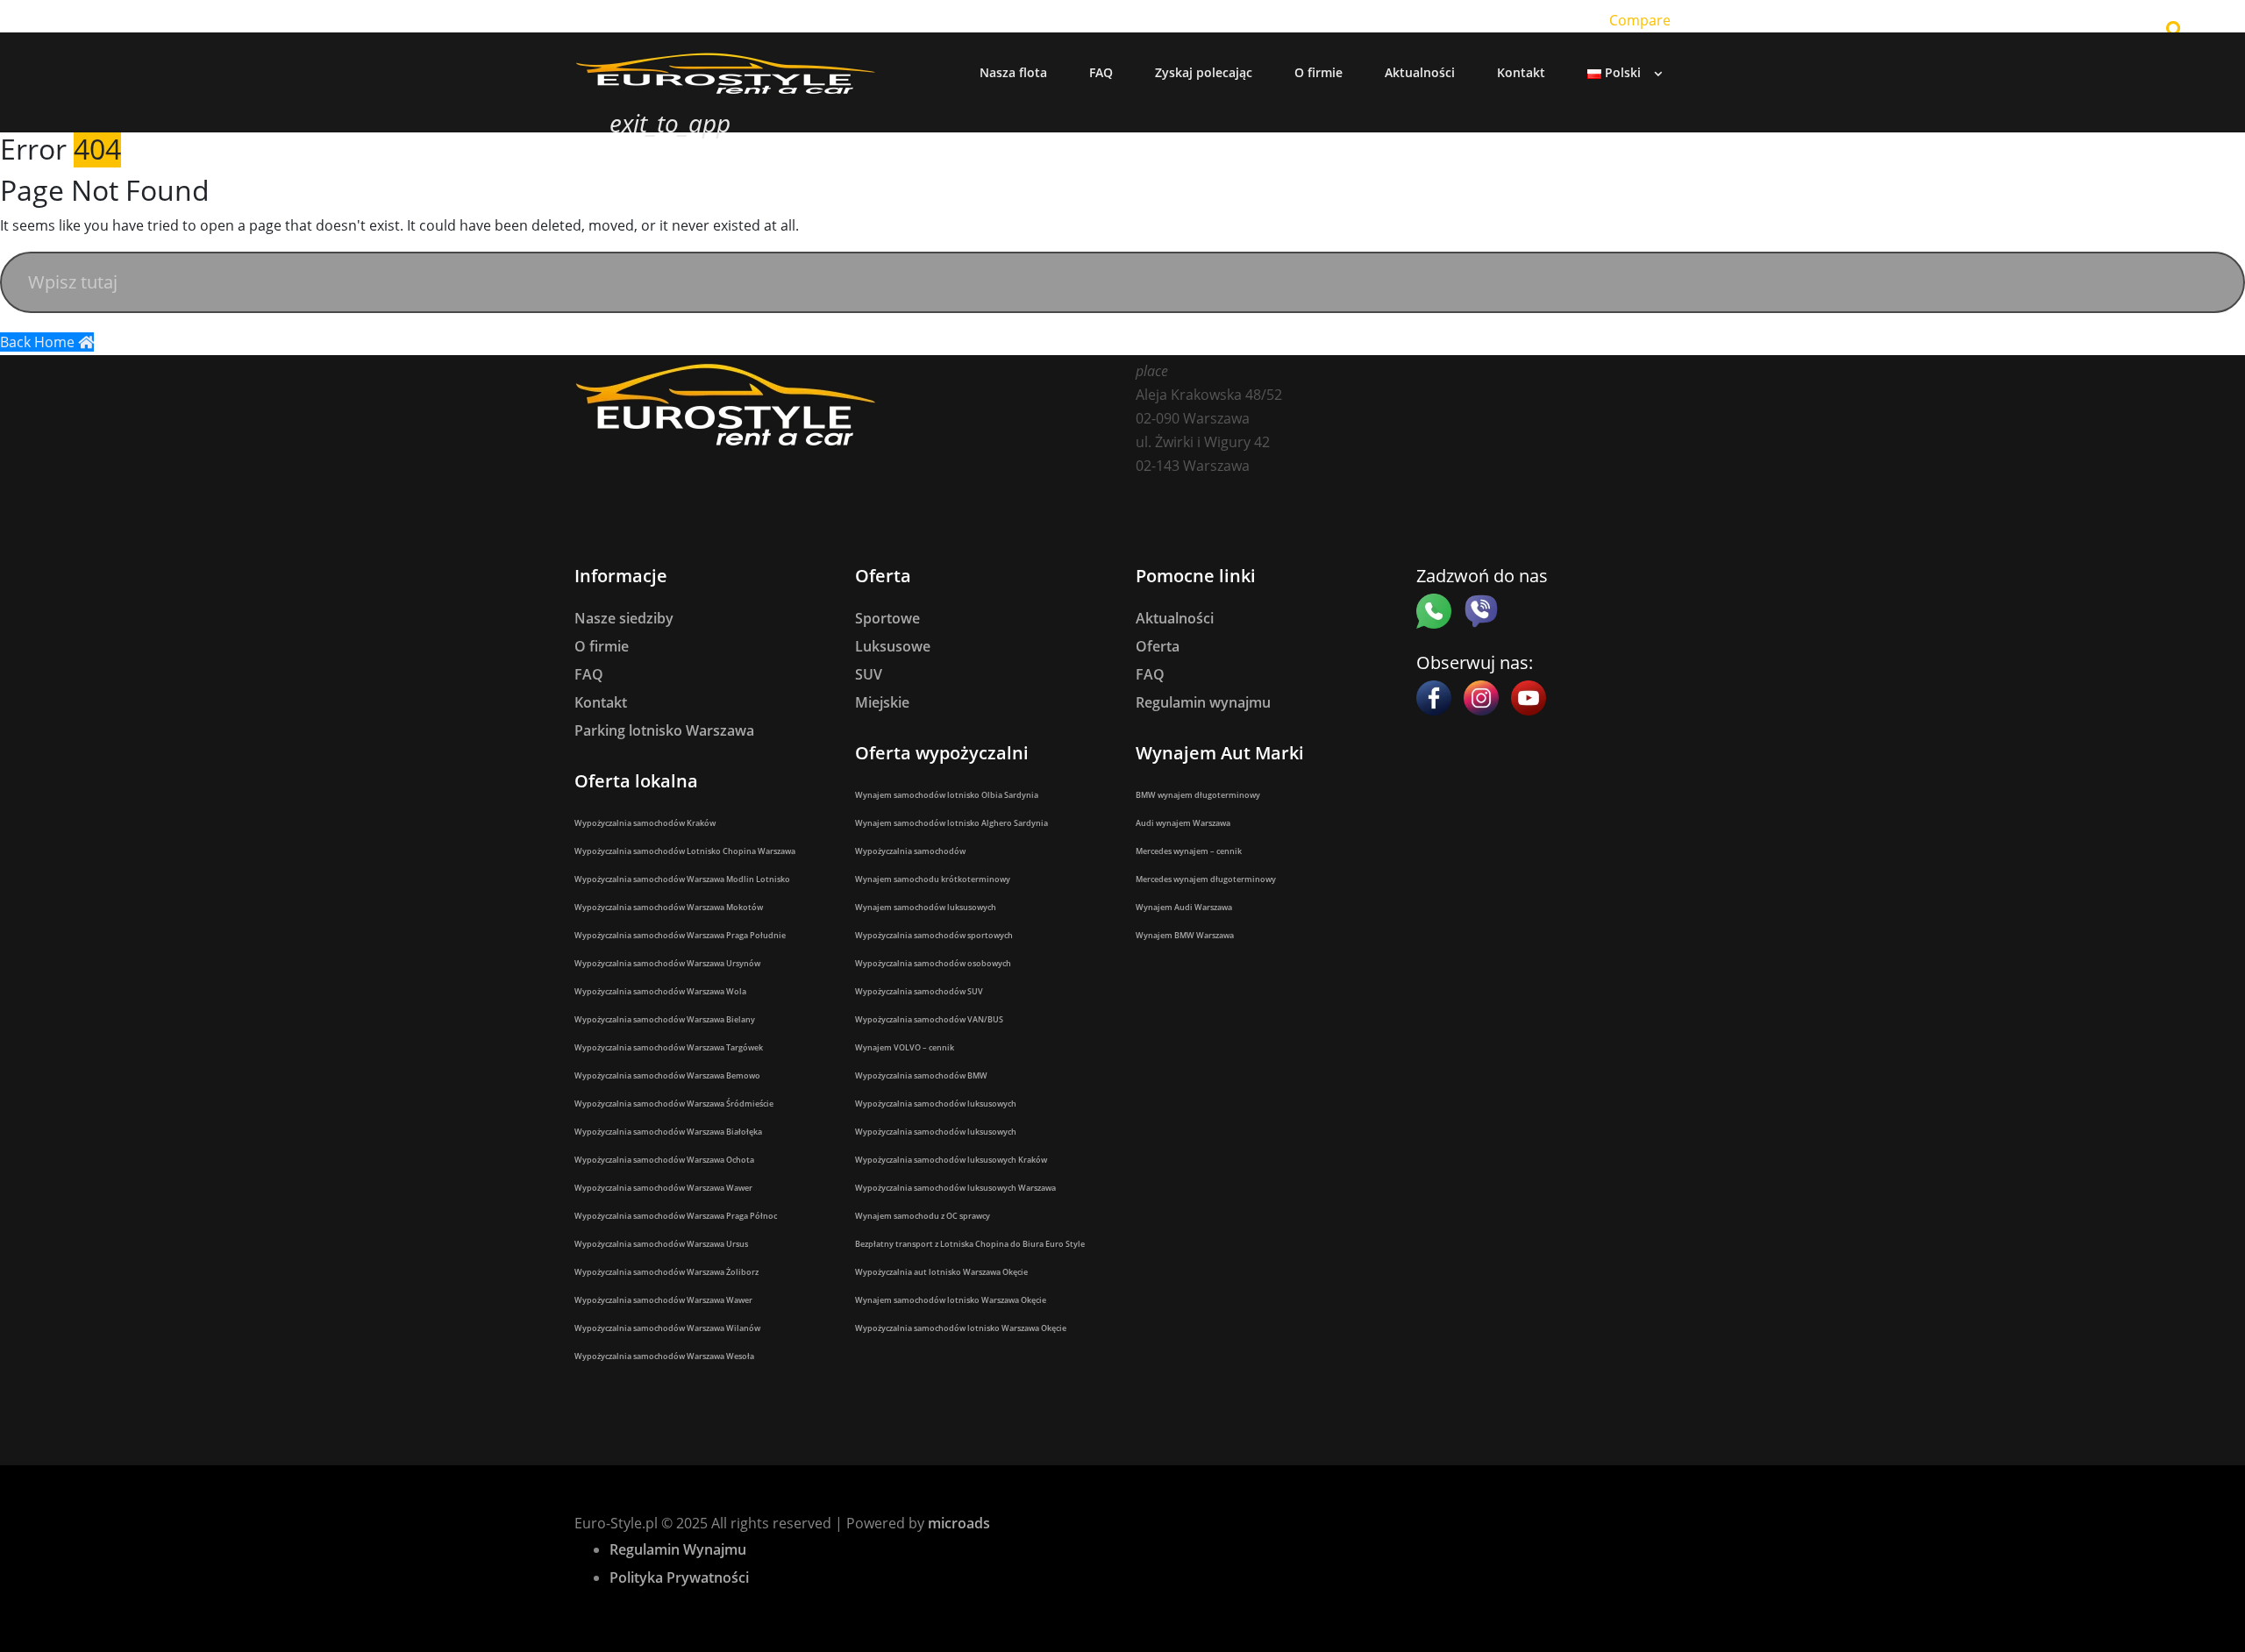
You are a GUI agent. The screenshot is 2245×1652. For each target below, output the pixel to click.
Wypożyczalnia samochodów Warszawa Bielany (665, 1019)
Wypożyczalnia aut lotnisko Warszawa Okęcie (941, 1272)
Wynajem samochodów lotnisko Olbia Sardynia (947, 795)
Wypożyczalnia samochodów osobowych (933, 963)
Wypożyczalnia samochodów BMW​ (921, 1075)
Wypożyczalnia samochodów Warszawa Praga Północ (676, 1216)
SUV (869, 674)
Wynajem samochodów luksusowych (926, 907)
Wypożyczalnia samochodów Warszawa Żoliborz (666, 1272)
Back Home (39, 342)
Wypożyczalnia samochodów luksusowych (936, 1104)
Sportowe (887, 618)
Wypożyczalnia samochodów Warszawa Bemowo (667, 1075)
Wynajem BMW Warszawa (1185, 935)
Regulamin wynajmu (1203, 702)
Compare (1640, 20)
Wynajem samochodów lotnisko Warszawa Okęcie (951, 1300)
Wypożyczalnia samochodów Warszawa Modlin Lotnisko (682, 879)
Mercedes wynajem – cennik (1189, 851)
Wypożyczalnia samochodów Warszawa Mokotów (669, 907)
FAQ (589, 674)
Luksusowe (893, 646)
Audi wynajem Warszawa (1183, 823)
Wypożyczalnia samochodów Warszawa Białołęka (668, 1132)
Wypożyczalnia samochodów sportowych (934, 935)
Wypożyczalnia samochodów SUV (919, 991)
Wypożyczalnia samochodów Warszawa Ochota (664, 1160)
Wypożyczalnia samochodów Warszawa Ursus (661, 1244)
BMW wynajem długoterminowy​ (1198, 795)
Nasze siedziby (624, 618)
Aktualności (1175, 618)
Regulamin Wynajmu (678, 1549)
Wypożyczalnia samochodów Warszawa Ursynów (667, 963)
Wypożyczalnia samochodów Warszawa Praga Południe (680, 935)
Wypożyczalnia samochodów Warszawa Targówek (669, 1047)
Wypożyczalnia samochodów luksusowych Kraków (951, 1160)
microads (959, 1523)
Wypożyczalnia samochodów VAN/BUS (929, 1019)
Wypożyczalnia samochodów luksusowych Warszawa (955, 1188)
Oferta (1158, 646)
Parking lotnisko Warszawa (664, 730)
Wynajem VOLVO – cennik (905, 1047)
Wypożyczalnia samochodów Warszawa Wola (660, 991)
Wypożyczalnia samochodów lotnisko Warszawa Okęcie (961, 1328)
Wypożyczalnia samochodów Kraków (645, 823)
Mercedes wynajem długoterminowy (1206, 879)
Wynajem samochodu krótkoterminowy (933, 879)
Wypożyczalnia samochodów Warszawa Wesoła (664, 1356)
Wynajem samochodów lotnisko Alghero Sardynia (951, 823)
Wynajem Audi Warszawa (1184, 907)
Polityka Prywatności (679, 1577)
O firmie (602, 646)
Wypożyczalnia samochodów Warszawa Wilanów (667, 1328)
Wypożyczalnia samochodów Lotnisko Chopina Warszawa (685, 851)
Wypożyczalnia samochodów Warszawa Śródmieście (674, 1104)
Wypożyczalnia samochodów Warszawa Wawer (663, 1188)
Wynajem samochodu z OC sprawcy (923, 1216)
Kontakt (601, 702)
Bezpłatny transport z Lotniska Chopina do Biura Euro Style (970, 1244)
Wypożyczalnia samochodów (910, 851)
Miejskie (882, 702)
